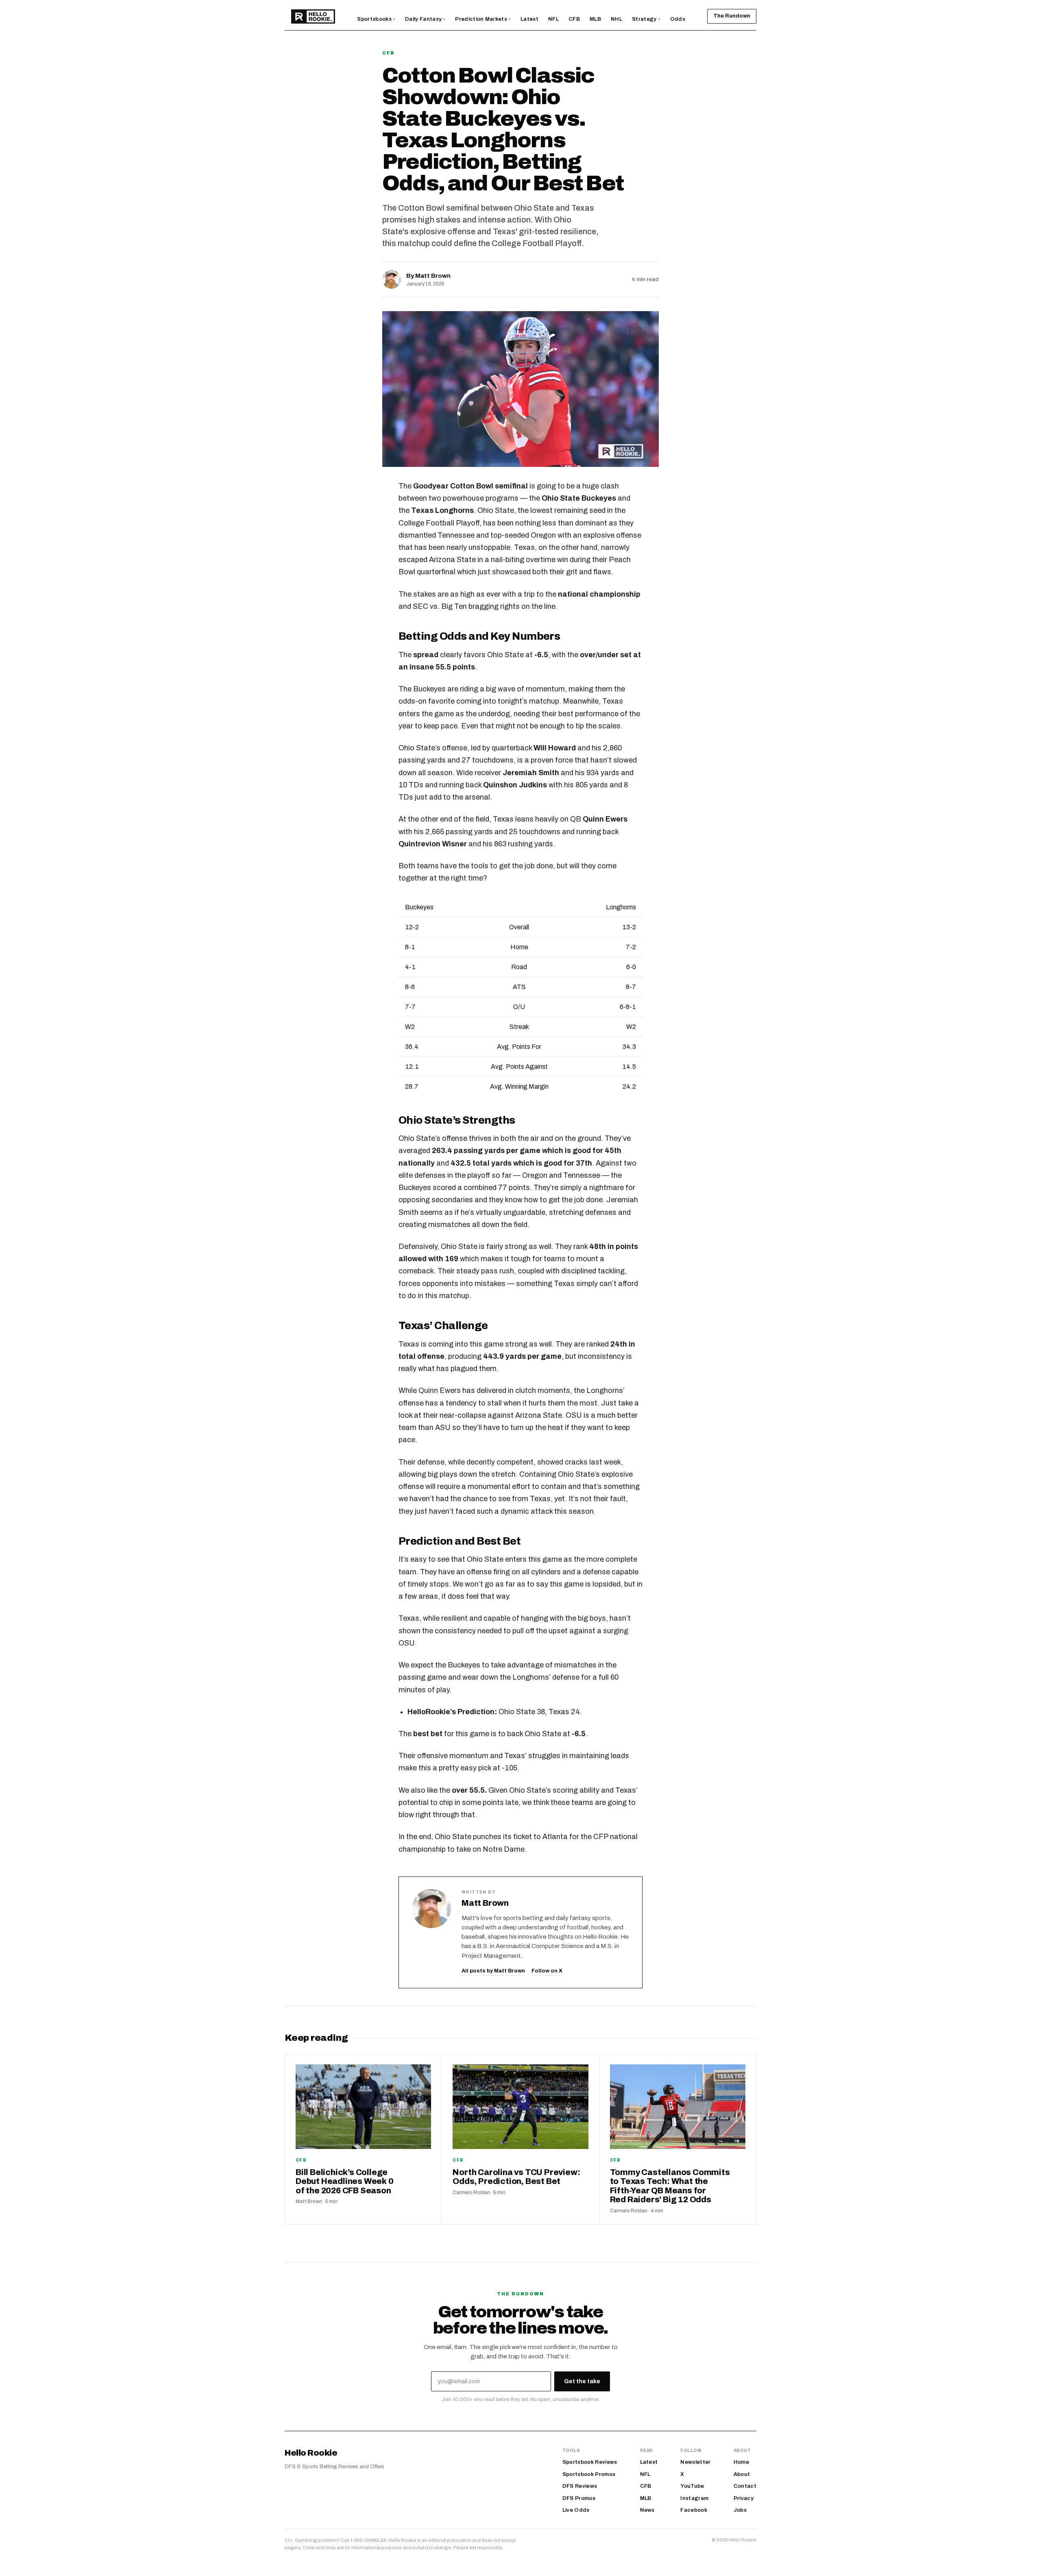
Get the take (582, 2381)
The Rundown (732, 16)
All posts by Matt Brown (493, 1971)
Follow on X (547, 1971)
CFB (389, 53)
